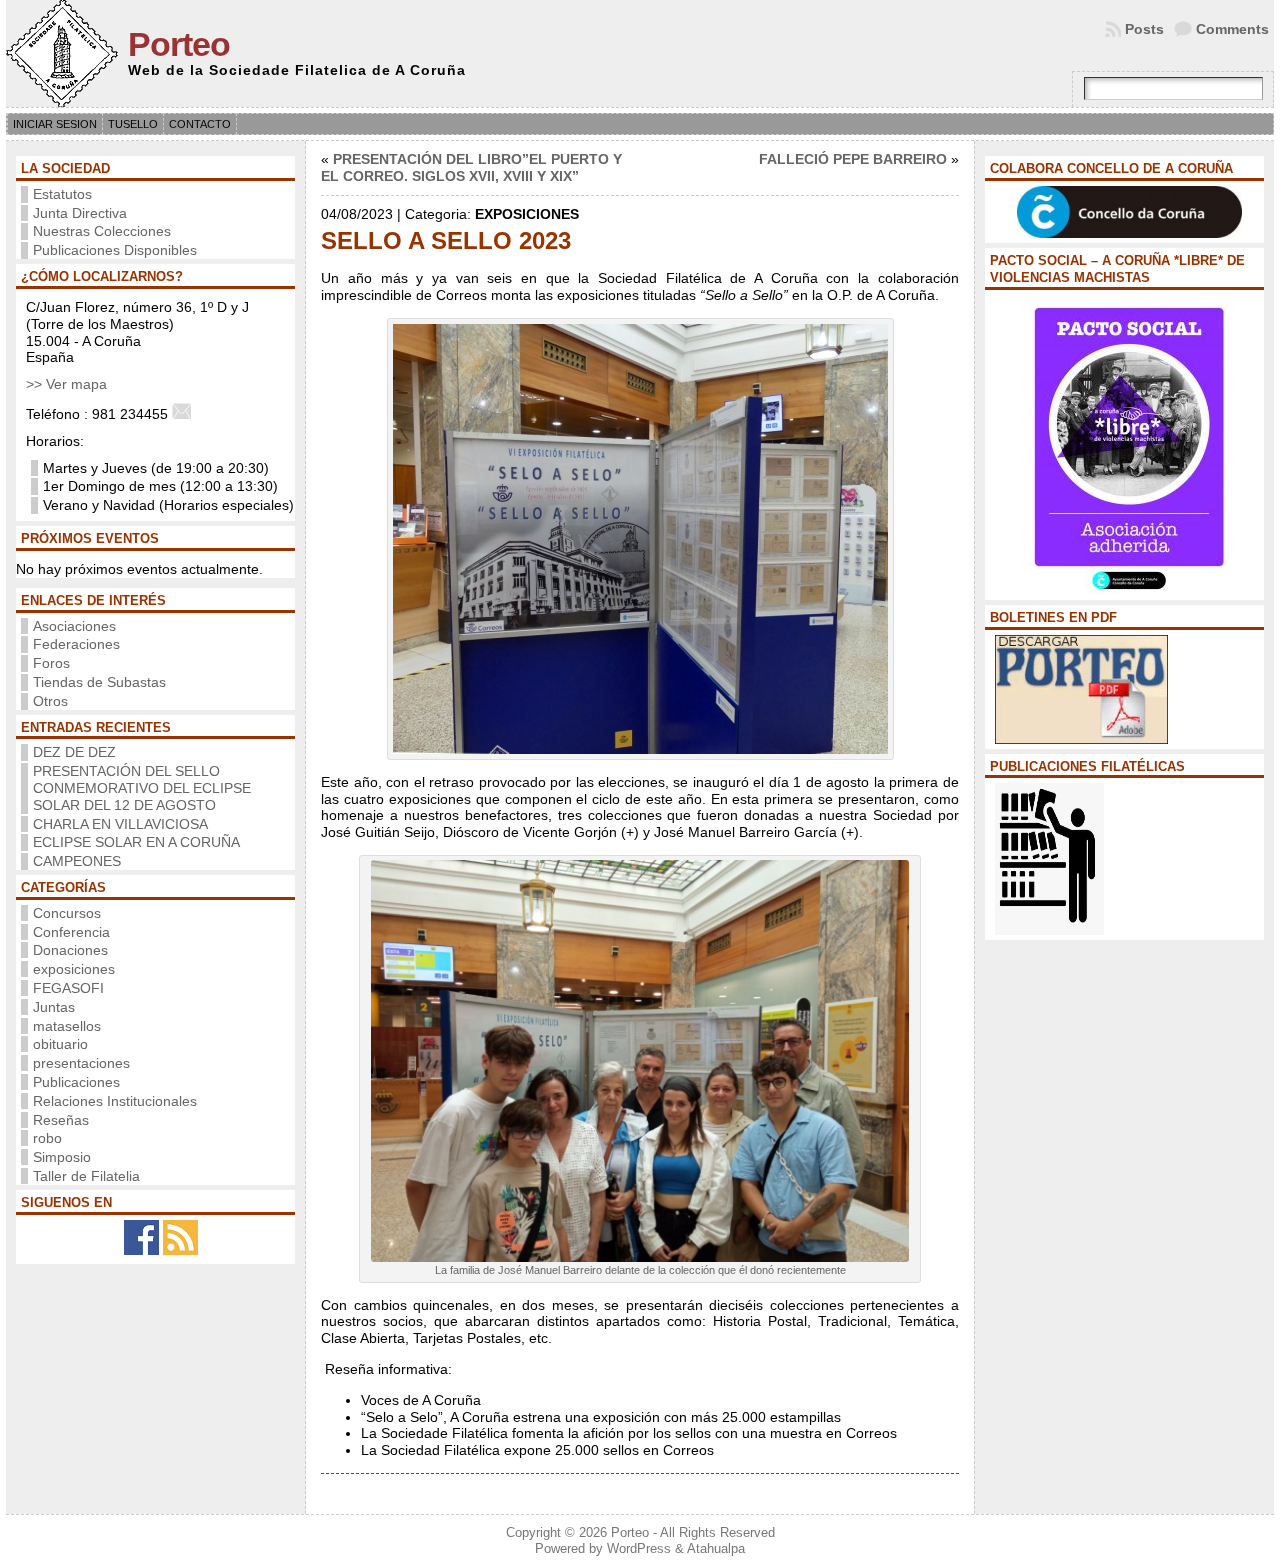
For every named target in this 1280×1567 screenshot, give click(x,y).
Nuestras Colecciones (102, 231)
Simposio (62, 1157)
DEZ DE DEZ (74, 752)
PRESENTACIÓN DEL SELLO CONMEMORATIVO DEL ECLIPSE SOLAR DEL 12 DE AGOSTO (142, 788)
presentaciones (81, 1063)
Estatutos (62, 194)
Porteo (179, 44)
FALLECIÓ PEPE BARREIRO (853, 159)
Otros (50, 701)
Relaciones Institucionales (115, 1101)
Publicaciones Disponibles (115, 250)
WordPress (639, 1548)
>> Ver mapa (66, 384)
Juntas (54, 1007)
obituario (60, 1044)
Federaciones (76, 644)
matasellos (67, 1026)
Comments (1232, 29)
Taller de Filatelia (86, 1176)
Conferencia (71, 932)
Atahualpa (716, 1548)
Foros (51, 663)
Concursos (67, 913)
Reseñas (61, 1120)
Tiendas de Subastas (99, 682)
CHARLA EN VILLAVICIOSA (120, 824)
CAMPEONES (77, 861)
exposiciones (74, 969)
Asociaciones (74, 626)
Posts (1144, 29)
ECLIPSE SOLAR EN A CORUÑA (136, 842)
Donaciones (70, 950)
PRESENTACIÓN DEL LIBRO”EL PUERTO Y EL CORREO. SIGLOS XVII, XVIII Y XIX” (471, 167)
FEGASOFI (68, 988)
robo (47, 1138)
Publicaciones (76, 1082)
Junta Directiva (80, 213)
